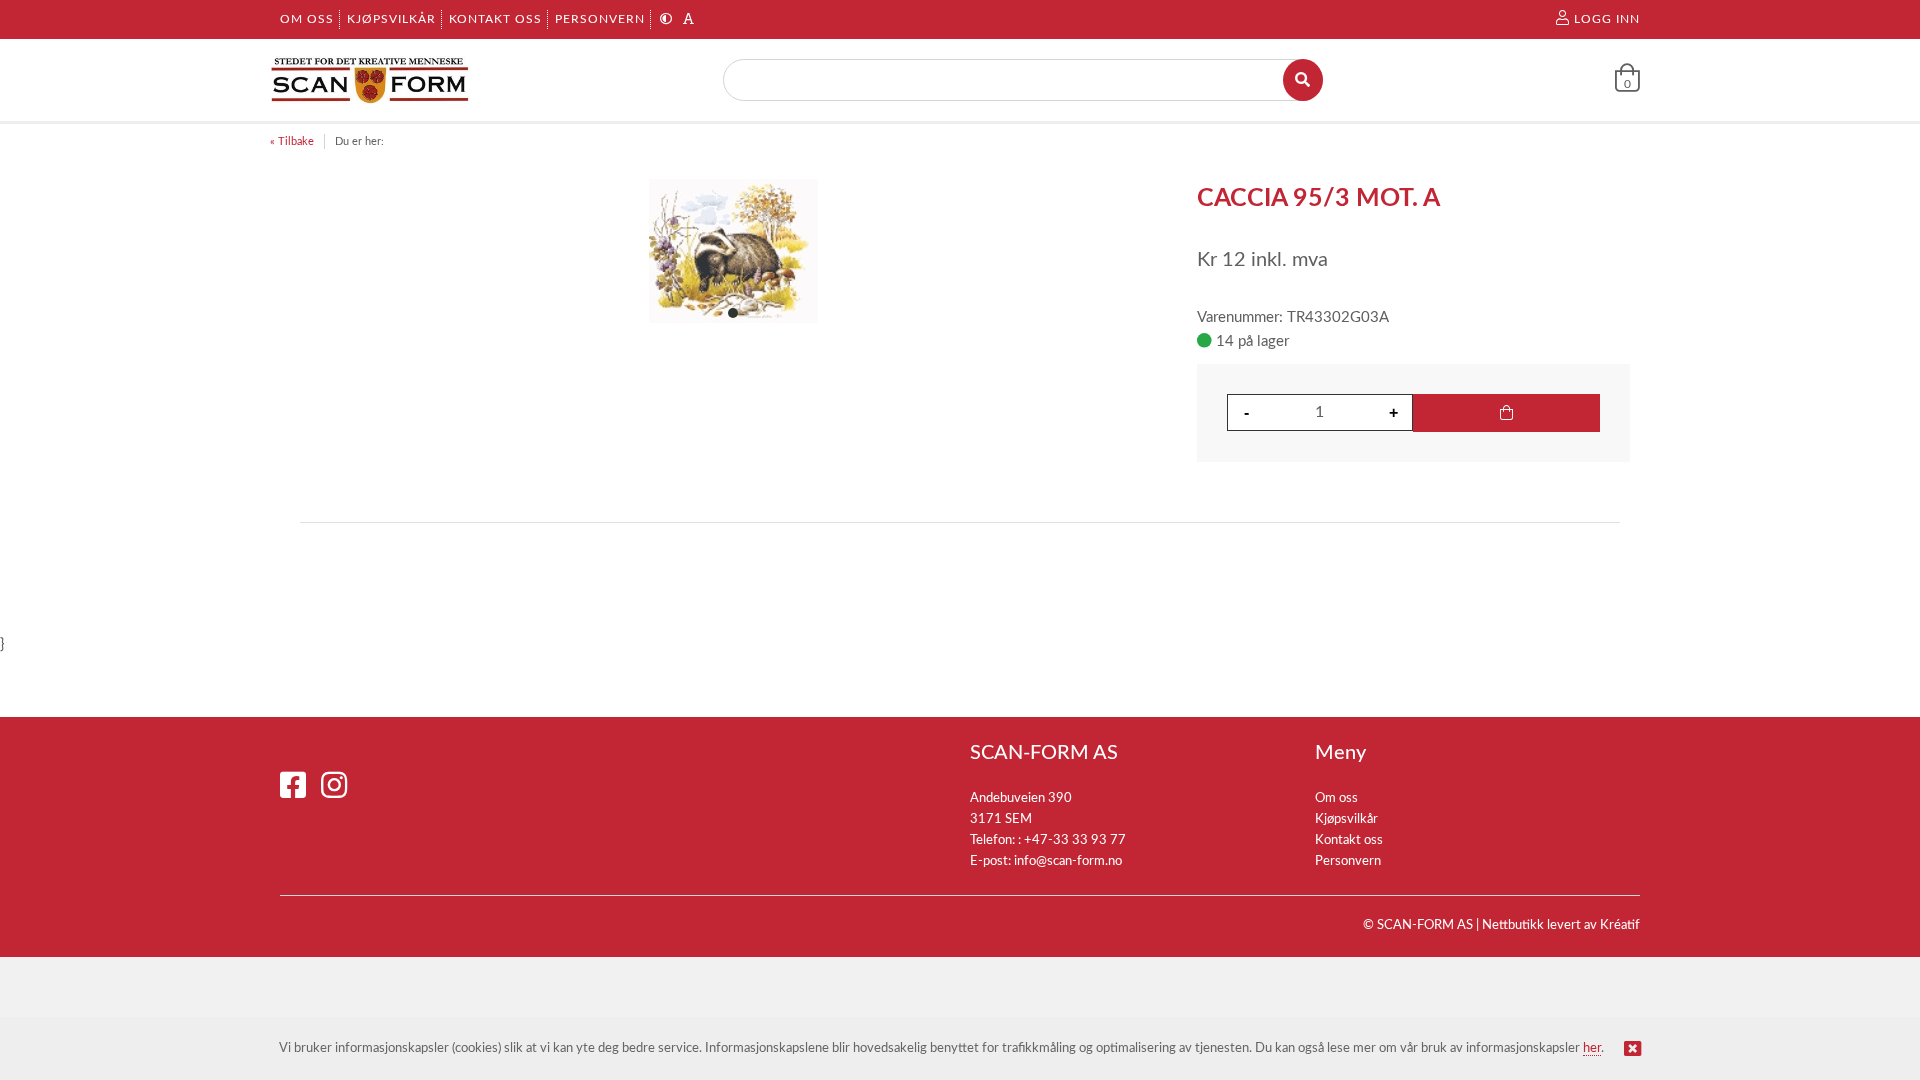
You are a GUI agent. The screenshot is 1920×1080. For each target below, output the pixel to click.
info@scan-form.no (1068, 861)
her (1592, 1048)
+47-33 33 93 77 (1075, 840)
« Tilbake (292, 141)
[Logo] (370, 80)
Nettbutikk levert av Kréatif (1561, 925)
